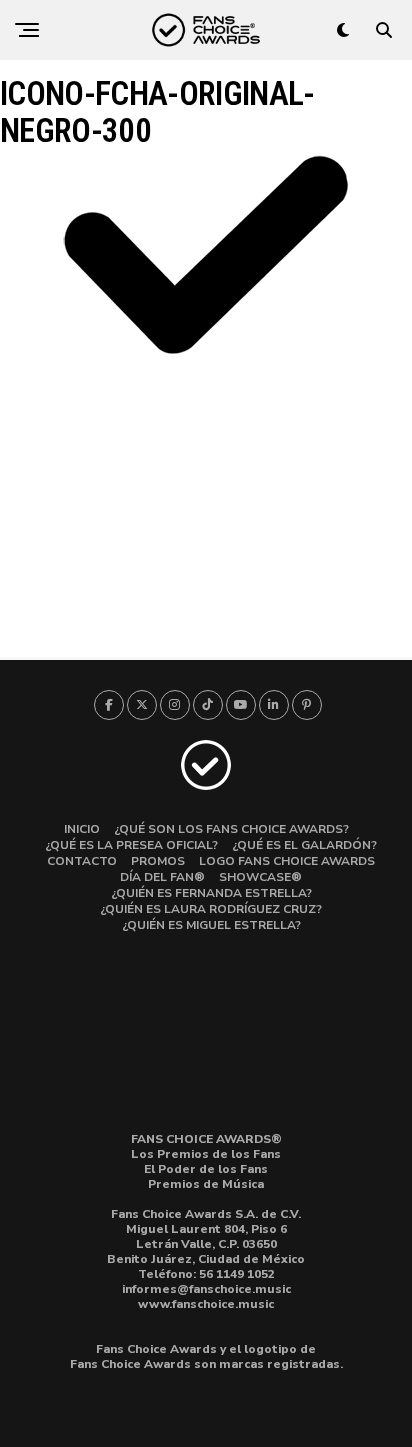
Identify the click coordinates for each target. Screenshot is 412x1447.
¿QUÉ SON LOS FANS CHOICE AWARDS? (231, 829)
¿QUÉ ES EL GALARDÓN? (304, 845)
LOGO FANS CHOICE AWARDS (287, 861)
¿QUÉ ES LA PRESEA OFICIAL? (131, 845)
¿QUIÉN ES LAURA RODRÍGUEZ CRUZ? (211, 909)
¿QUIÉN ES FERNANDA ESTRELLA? (211, 893)
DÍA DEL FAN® (162, 877)
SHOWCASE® (260, 877)
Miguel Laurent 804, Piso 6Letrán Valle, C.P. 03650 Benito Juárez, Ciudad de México (206, 1244)
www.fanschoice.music (206, 1304)
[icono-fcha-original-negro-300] (206, 357)
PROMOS (158, 861)
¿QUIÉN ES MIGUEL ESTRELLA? (211, 925)
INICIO (82, 829)
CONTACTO (82, 861)
